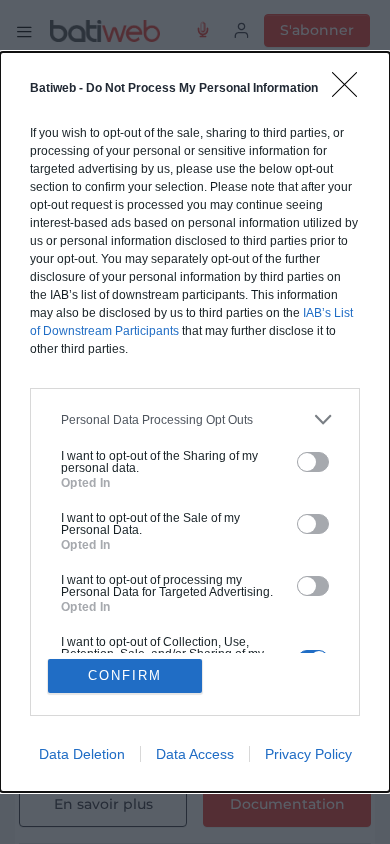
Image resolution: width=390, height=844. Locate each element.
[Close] (351, 91)
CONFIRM (125, 675)
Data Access (195, 754)
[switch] (313, 462)
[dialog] (195, 421)
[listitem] (195, 419)
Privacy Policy (308, 754)
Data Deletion (82, 754)
